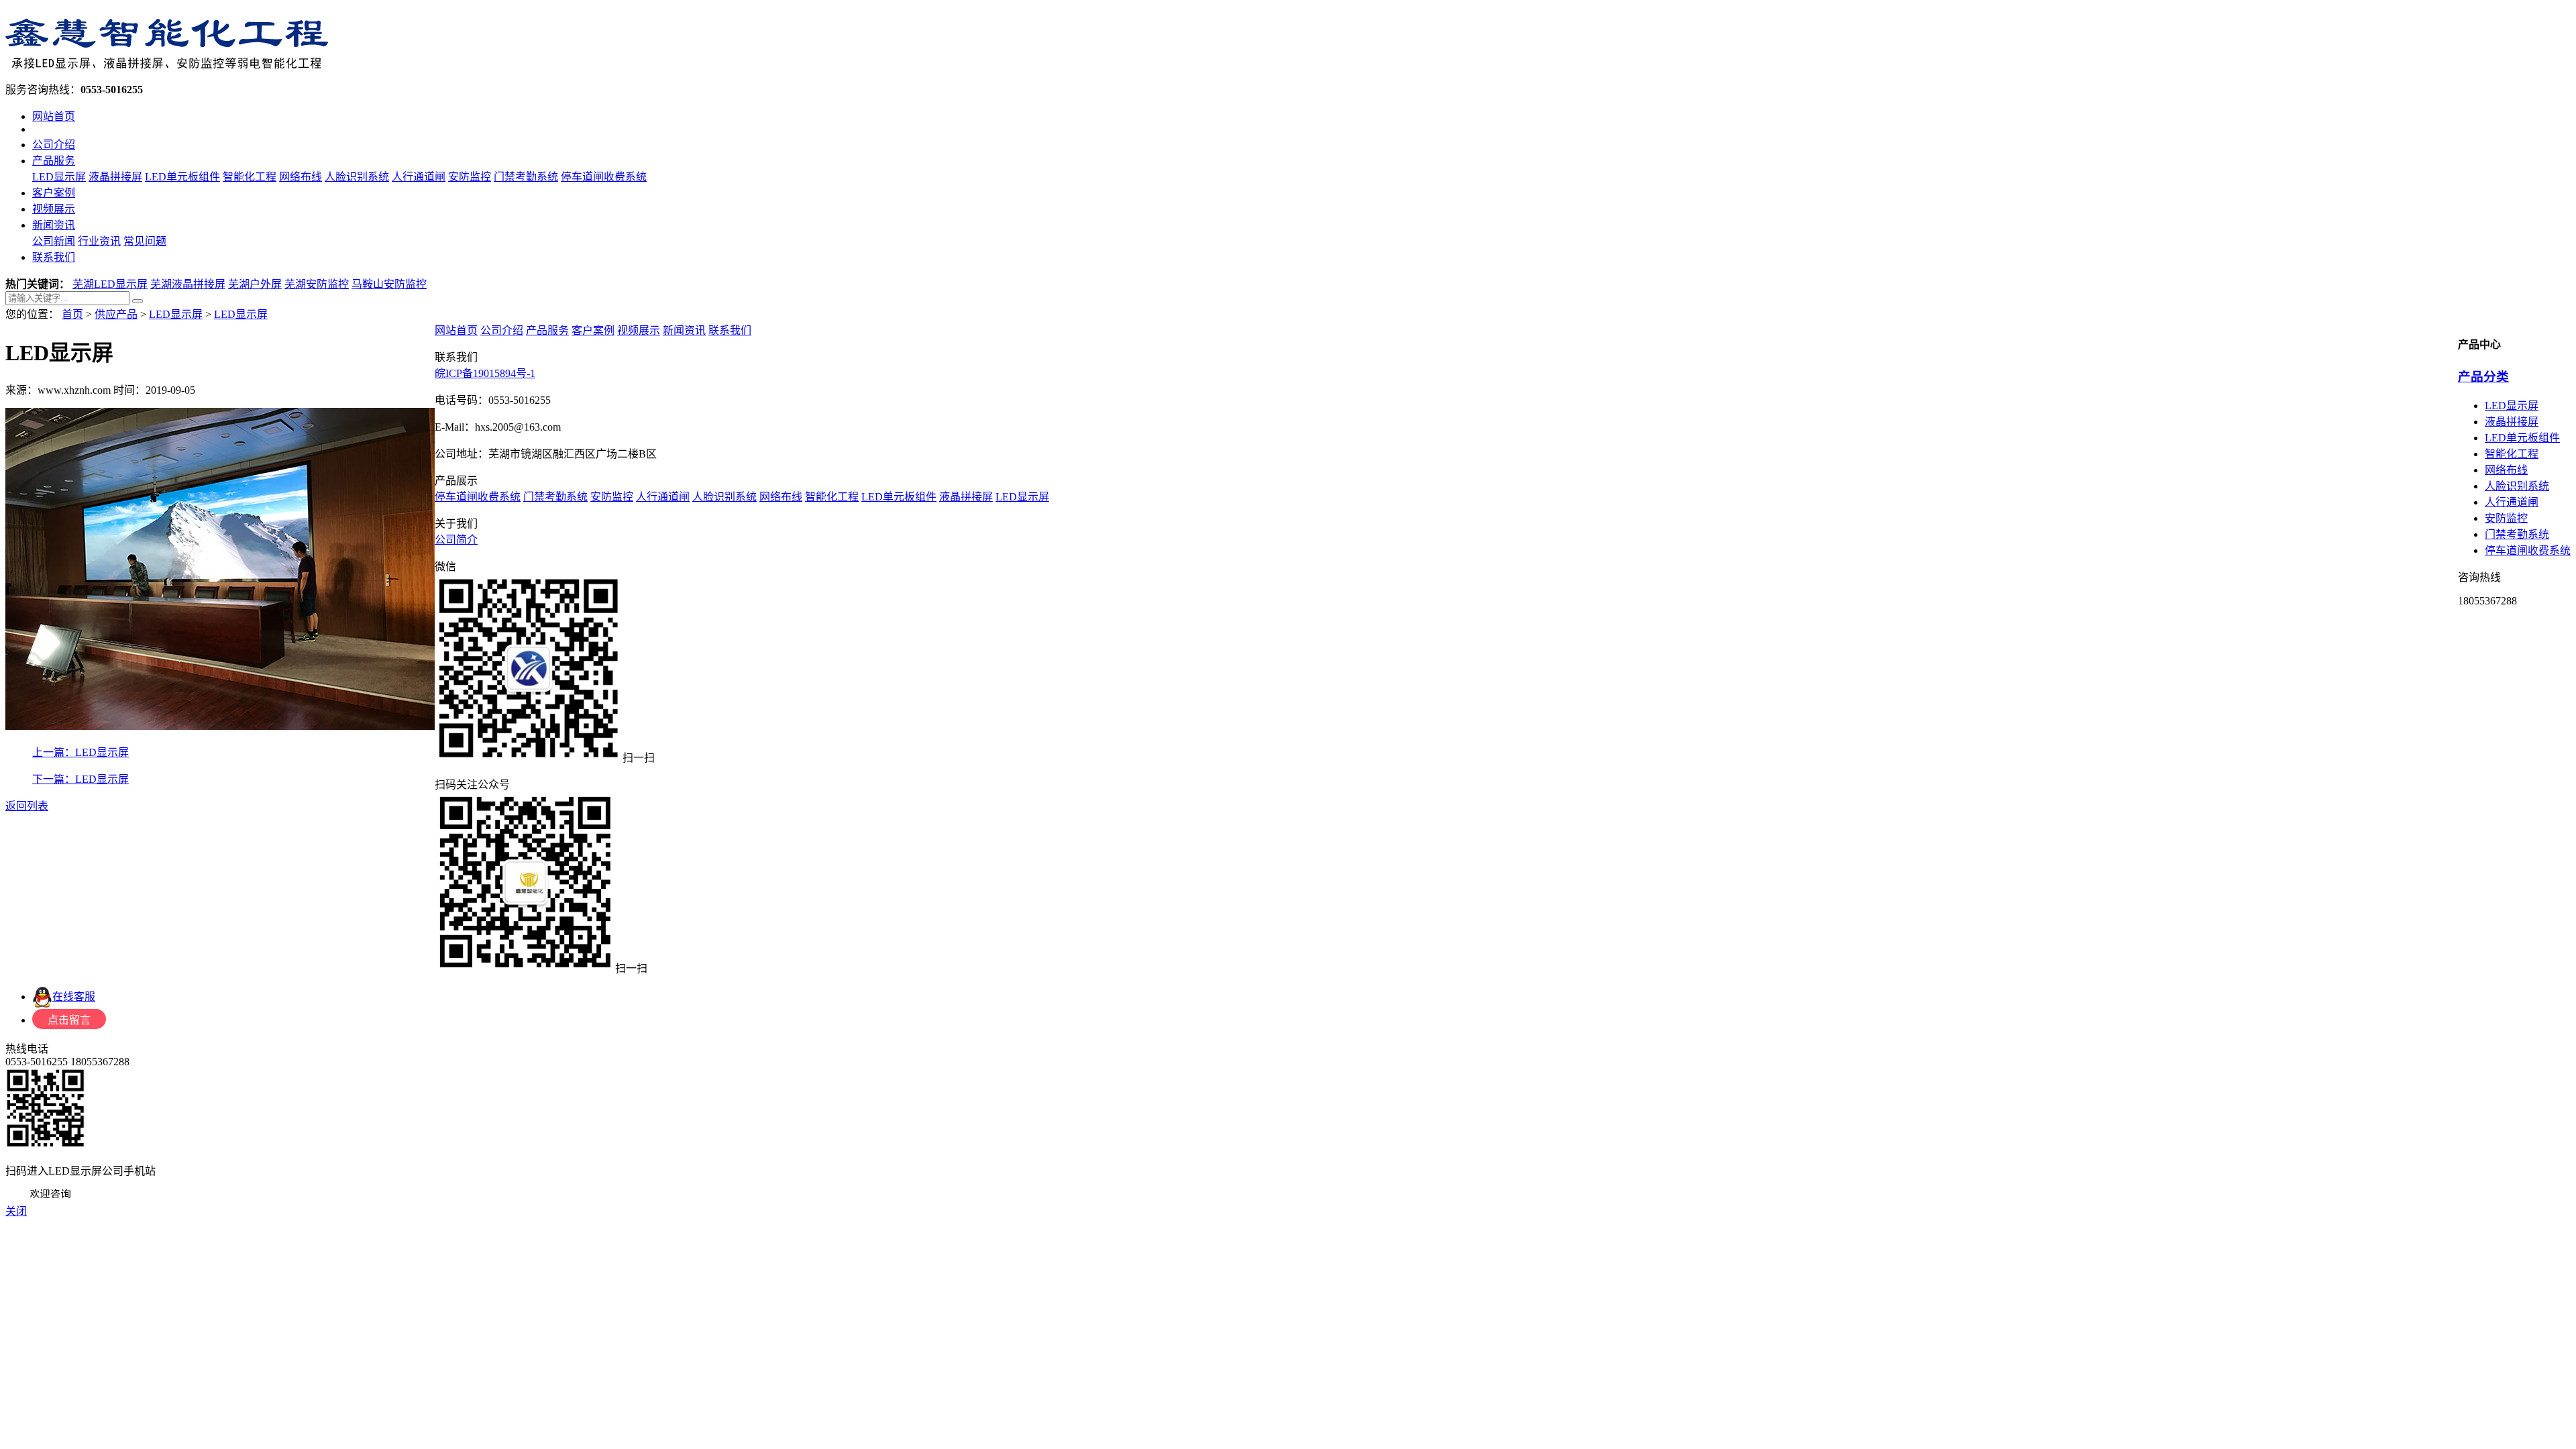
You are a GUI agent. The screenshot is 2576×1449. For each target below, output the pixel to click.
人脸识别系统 (357, 177)
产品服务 (54, 161)
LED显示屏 (59, 177)
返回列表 (27, 806)
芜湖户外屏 (255, 284)
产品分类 (2483, 377)
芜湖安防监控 (317, 284)
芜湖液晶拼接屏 (188, 284)
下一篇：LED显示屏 (80, 779)
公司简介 (456, 540)
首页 (72, 314)
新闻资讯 (54, 225)
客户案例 (54, 193)
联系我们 (54, 257)
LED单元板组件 (182, 177)
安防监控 (470, 177)
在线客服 (74, 997)
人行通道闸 (419, 177)
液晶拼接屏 (115, 177)
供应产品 (116, 314)
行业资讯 (99, 241)
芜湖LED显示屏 (110, 284)
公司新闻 (54, 241)
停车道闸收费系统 (604, 177)
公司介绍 (54, 145)
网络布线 (301, 177)
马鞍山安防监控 (389, 284)
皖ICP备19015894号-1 (485, 373)
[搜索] (138, 301)
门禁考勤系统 (526, 177)
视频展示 (54, 209)
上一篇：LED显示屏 (80, 752)
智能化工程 (250, 177)
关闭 (16, 1211)
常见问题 (145, 241)
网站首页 (54, 116)
